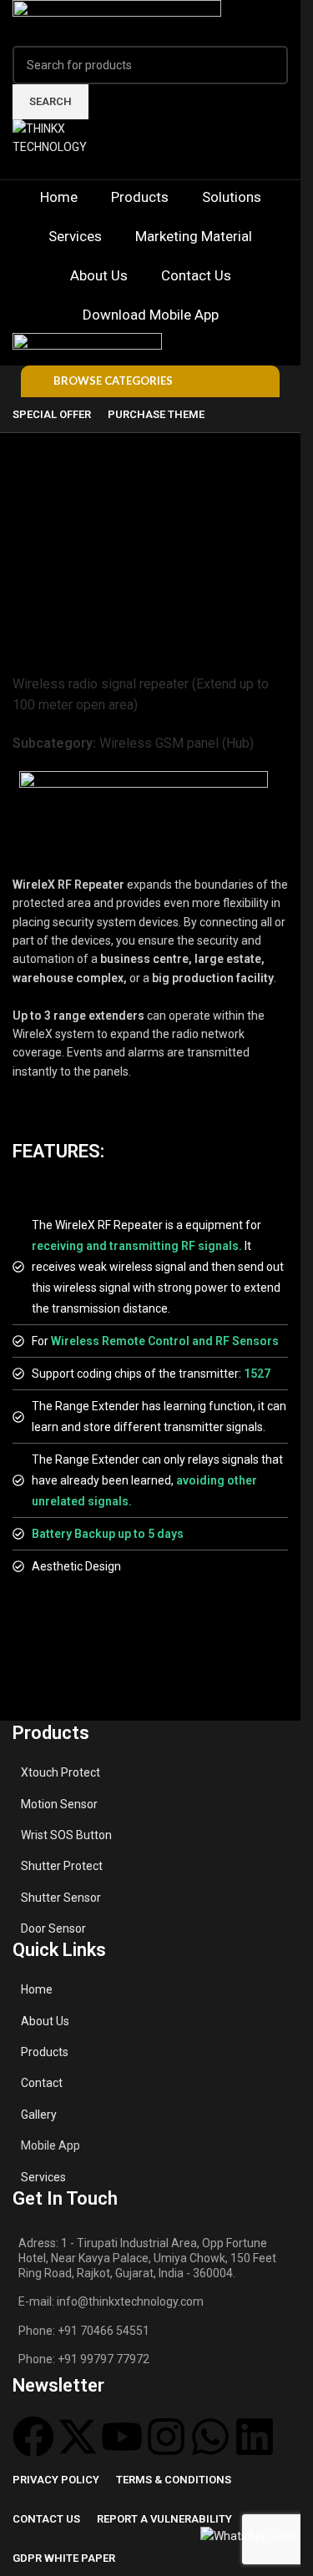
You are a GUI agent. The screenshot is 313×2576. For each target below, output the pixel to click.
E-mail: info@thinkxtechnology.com (111, 2301)
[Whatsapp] (210, 2437)
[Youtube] (122, 2437)
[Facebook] (33, 2437)
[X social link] (130, 168)
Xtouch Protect (61, 1772)
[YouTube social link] (170, 168)
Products (45, 2052)
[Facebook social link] (110, 168)
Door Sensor (53, 1928)
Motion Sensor (59, 1804)
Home (37, 1989)
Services (43, 2177)
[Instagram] (166, 2437)
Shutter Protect (62, 1866)
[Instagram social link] (150, 168)
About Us (45, 2021)
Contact (42, 2083)
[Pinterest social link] (190, 168)
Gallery (39, 2115)
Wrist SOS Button (66, 1835)
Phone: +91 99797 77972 (84, 2359)
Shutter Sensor (61, 1898)
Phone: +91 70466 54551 (84, 2331)
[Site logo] (117, 22)
